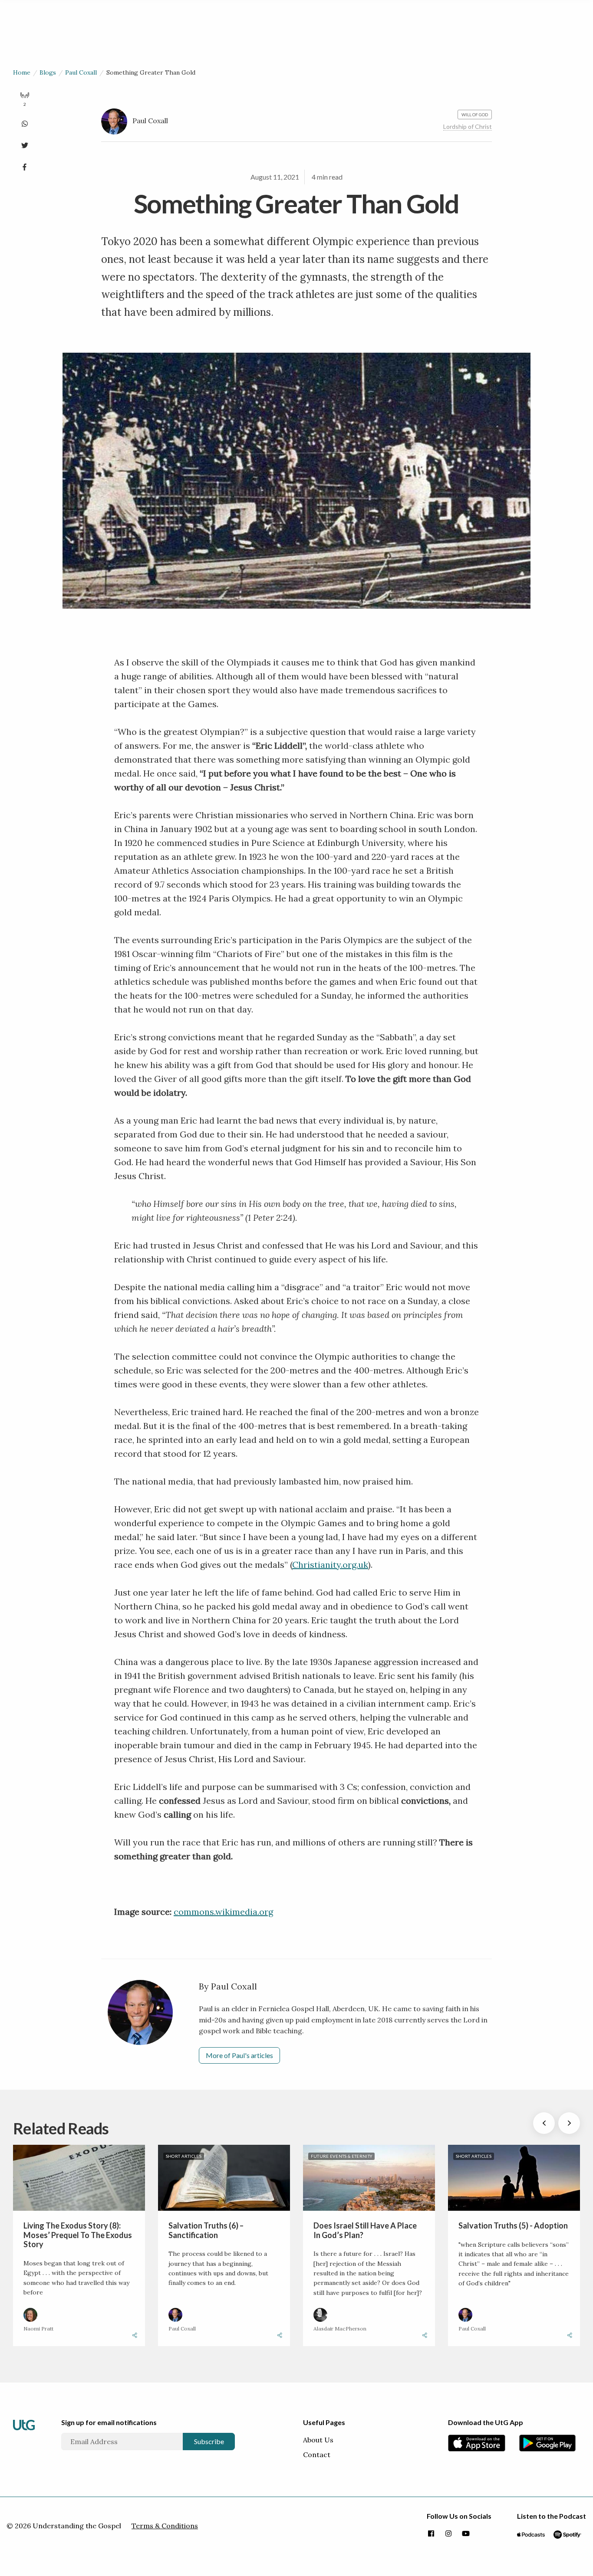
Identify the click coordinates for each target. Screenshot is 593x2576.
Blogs (48, 72)
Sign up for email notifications (109, 2422)
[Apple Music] (531, 2534)
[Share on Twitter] (25, 144)
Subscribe (209, 2441)
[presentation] (544, 2123)
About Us (318, 2440)
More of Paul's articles (239, 2055)
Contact (317, 2455)
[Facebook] (431, 2534)
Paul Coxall (81, 72)
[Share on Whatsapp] (25, 122)
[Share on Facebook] (25, 165)
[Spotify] (567, 2534)
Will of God (475, 115)
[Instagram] (448, 2534)
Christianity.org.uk (330, 1565)
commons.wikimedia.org (223, 1912)
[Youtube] (466, 2534)
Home (22, 72)
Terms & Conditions (165, 2526)
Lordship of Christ (468, 126)
